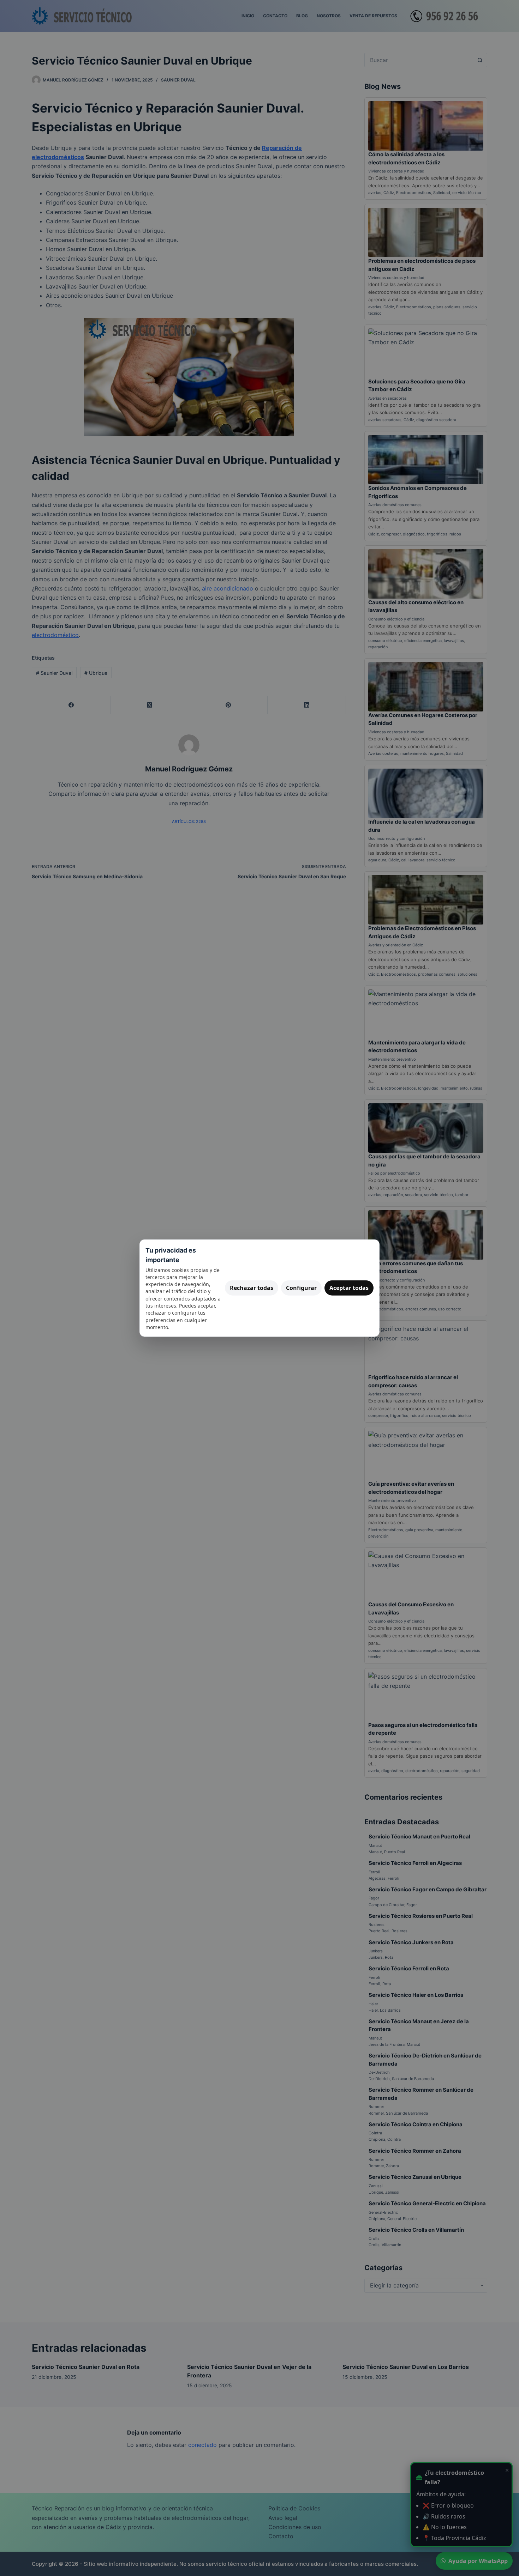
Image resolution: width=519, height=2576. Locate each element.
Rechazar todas (252, 1288)
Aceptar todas (349, 1288)
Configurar (301, 1288)
